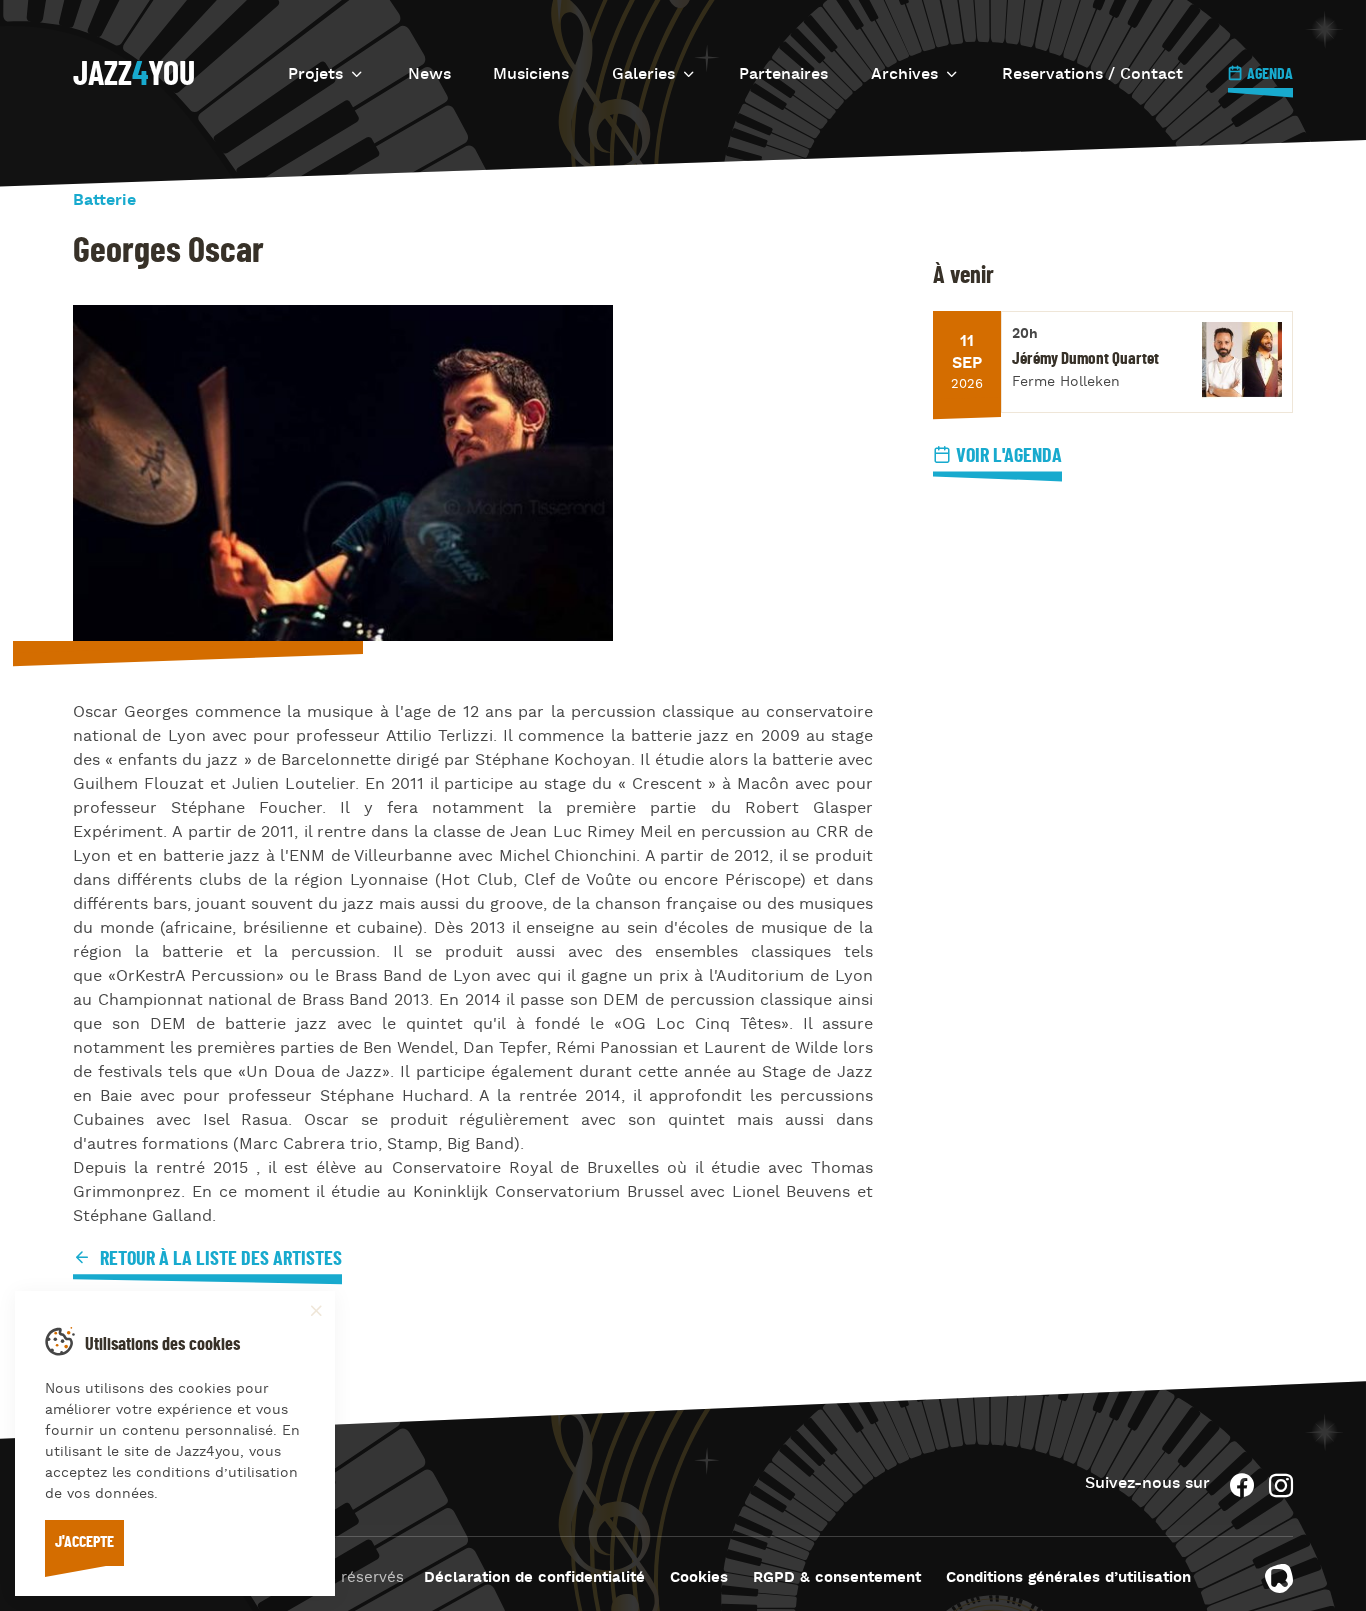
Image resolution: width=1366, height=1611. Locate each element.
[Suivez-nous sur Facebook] (1242, 1485)
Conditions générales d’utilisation (1068, 1578)
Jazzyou (134, 75)
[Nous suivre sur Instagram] (1281, 1485)
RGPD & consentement (837, 1578)
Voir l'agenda (1009, 456)
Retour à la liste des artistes (219, 1259)
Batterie (104, 201)
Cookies (699, 1578)
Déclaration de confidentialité (534, 1578)
